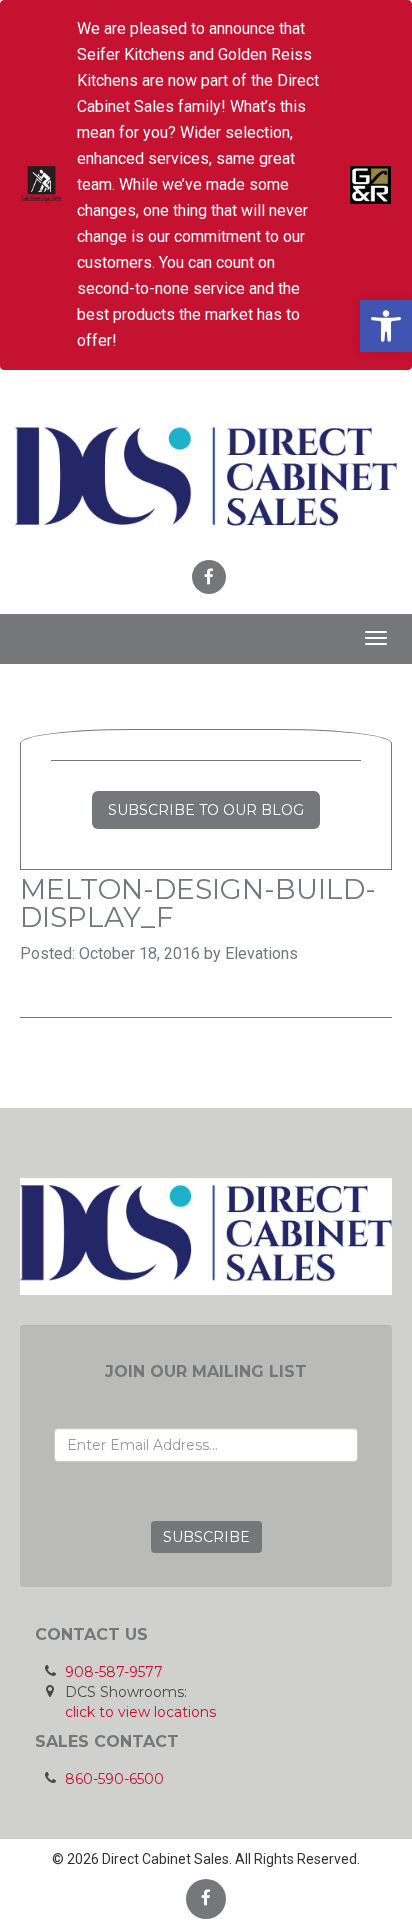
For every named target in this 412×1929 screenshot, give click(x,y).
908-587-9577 (114, 1672)
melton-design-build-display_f (198, 903)
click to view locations (140, 1712)
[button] (386, 326)
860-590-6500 (114, 1779)
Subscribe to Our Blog (206, 810)
